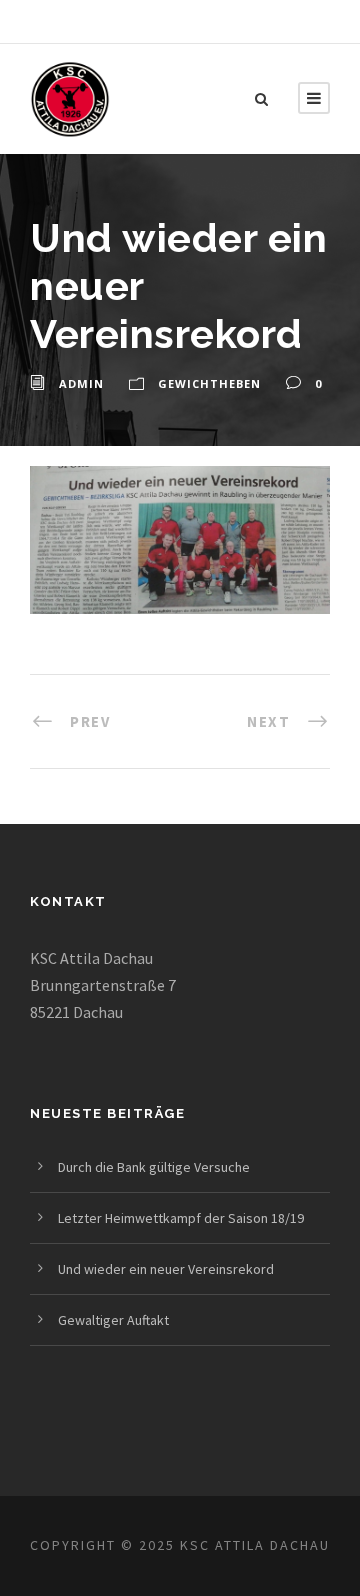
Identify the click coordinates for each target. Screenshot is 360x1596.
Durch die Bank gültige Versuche (154, 1167)
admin (81, 383)
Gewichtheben (209, 383)
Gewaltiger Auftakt (113, 1320)
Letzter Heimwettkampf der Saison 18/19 (181, 1218)
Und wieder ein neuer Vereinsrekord (166, 1269)
